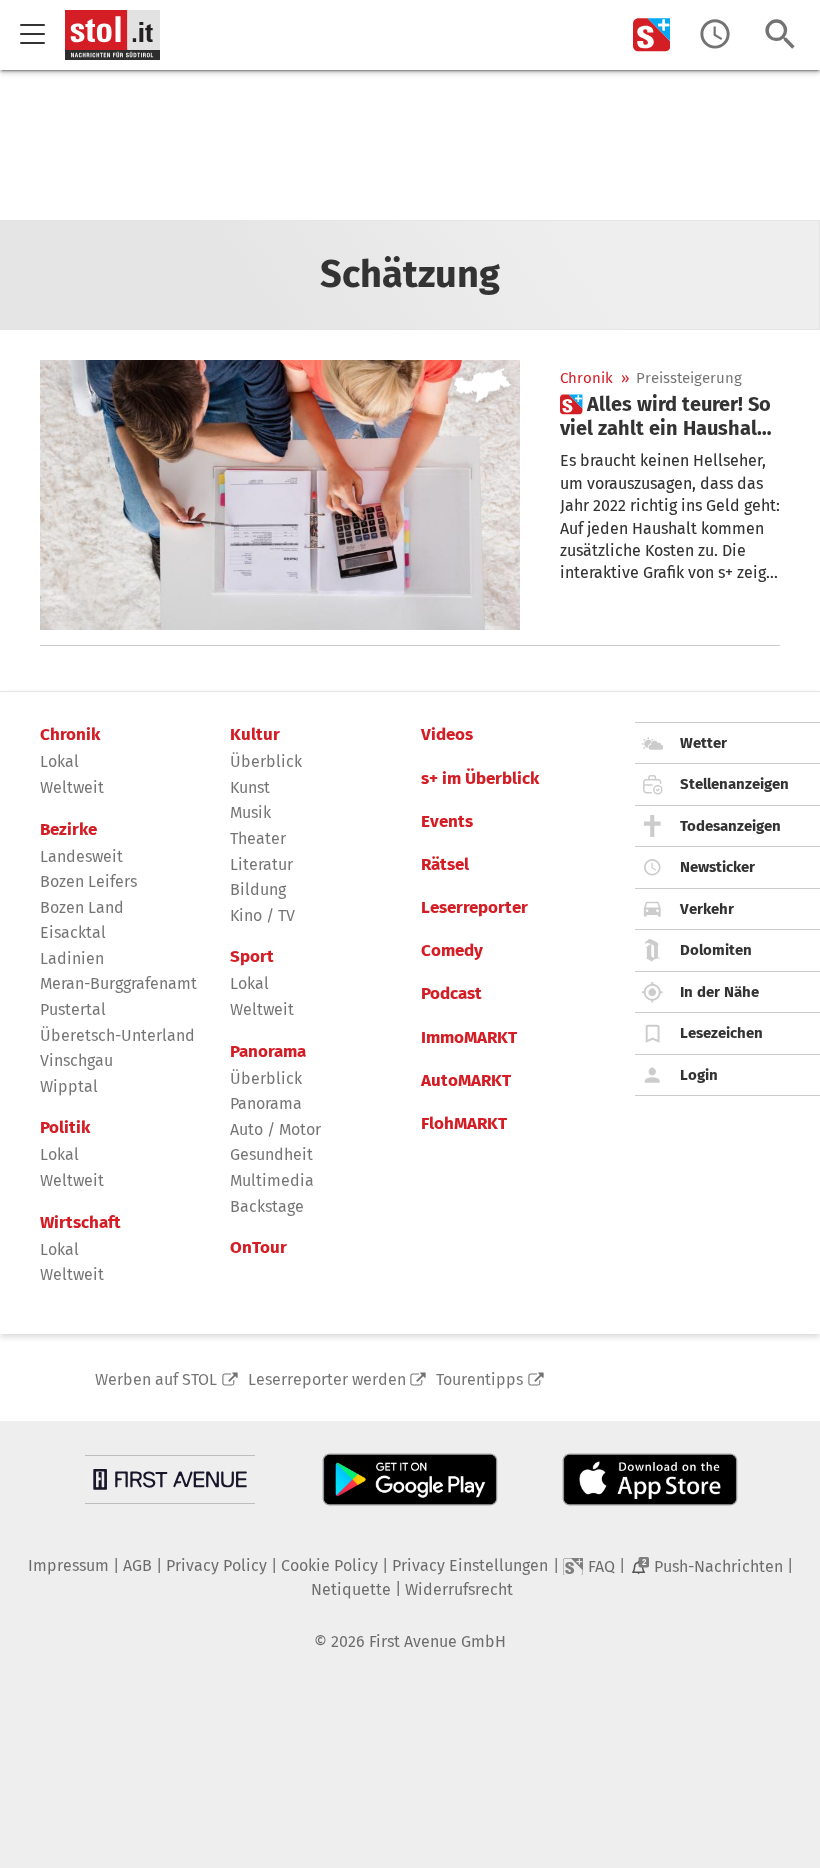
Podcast (451, 994)
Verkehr (707, 909)
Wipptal (69, 1086)
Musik (250, 812)
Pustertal (73, 1009)
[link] (670, 416)
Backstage (267, 1206)
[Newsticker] (715, 34)
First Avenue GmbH (437, 1641)
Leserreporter (474, 908)
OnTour (258, 1248)
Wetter (703, 743)
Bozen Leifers (88, 881)
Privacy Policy (216, 1565)
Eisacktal (73, 932)
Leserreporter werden (327, 1379)
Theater (258, 838)
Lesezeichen (721, 1033)
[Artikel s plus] (280, 495)
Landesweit (81, 856)
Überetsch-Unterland (117, 1035)
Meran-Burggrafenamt (118, 983)
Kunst (250, 787)
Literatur (261, 864)
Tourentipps (479, 1379)
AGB (137, 1565)
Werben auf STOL (156, 1379)
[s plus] (652, 34)
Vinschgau (76, 1060)
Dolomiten (716, 950)
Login (699, 1075)
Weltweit (72, 787)
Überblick (266, 761)
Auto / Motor (275, 1129)
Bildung (258, 889)
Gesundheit (271, 1154)
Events (447, 822)
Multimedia (272, 1180)
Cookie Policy (329, 1565)
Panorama (268, 1052)
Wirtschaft (80, 1223)
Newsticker (717, 867)
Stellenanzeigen (734, 784)
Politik (65, 1128)
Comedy (452, 951)
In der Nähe (719, 992)
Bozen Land (82, 907)
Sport (252, 957)
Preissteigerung (689, 378)
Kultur (255, 735)
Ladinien (72, 958)
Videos (447, 735)
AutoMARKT (466, 1081)
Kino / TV (262, 915)
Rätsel (445, 865)
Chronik (586, 378)
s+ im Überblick (480, 779)
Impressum (68, 1565)
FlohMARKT (464, 1124)
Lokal (59, 761)
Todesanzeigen (730, 826)
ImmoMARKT (469, 1038)
